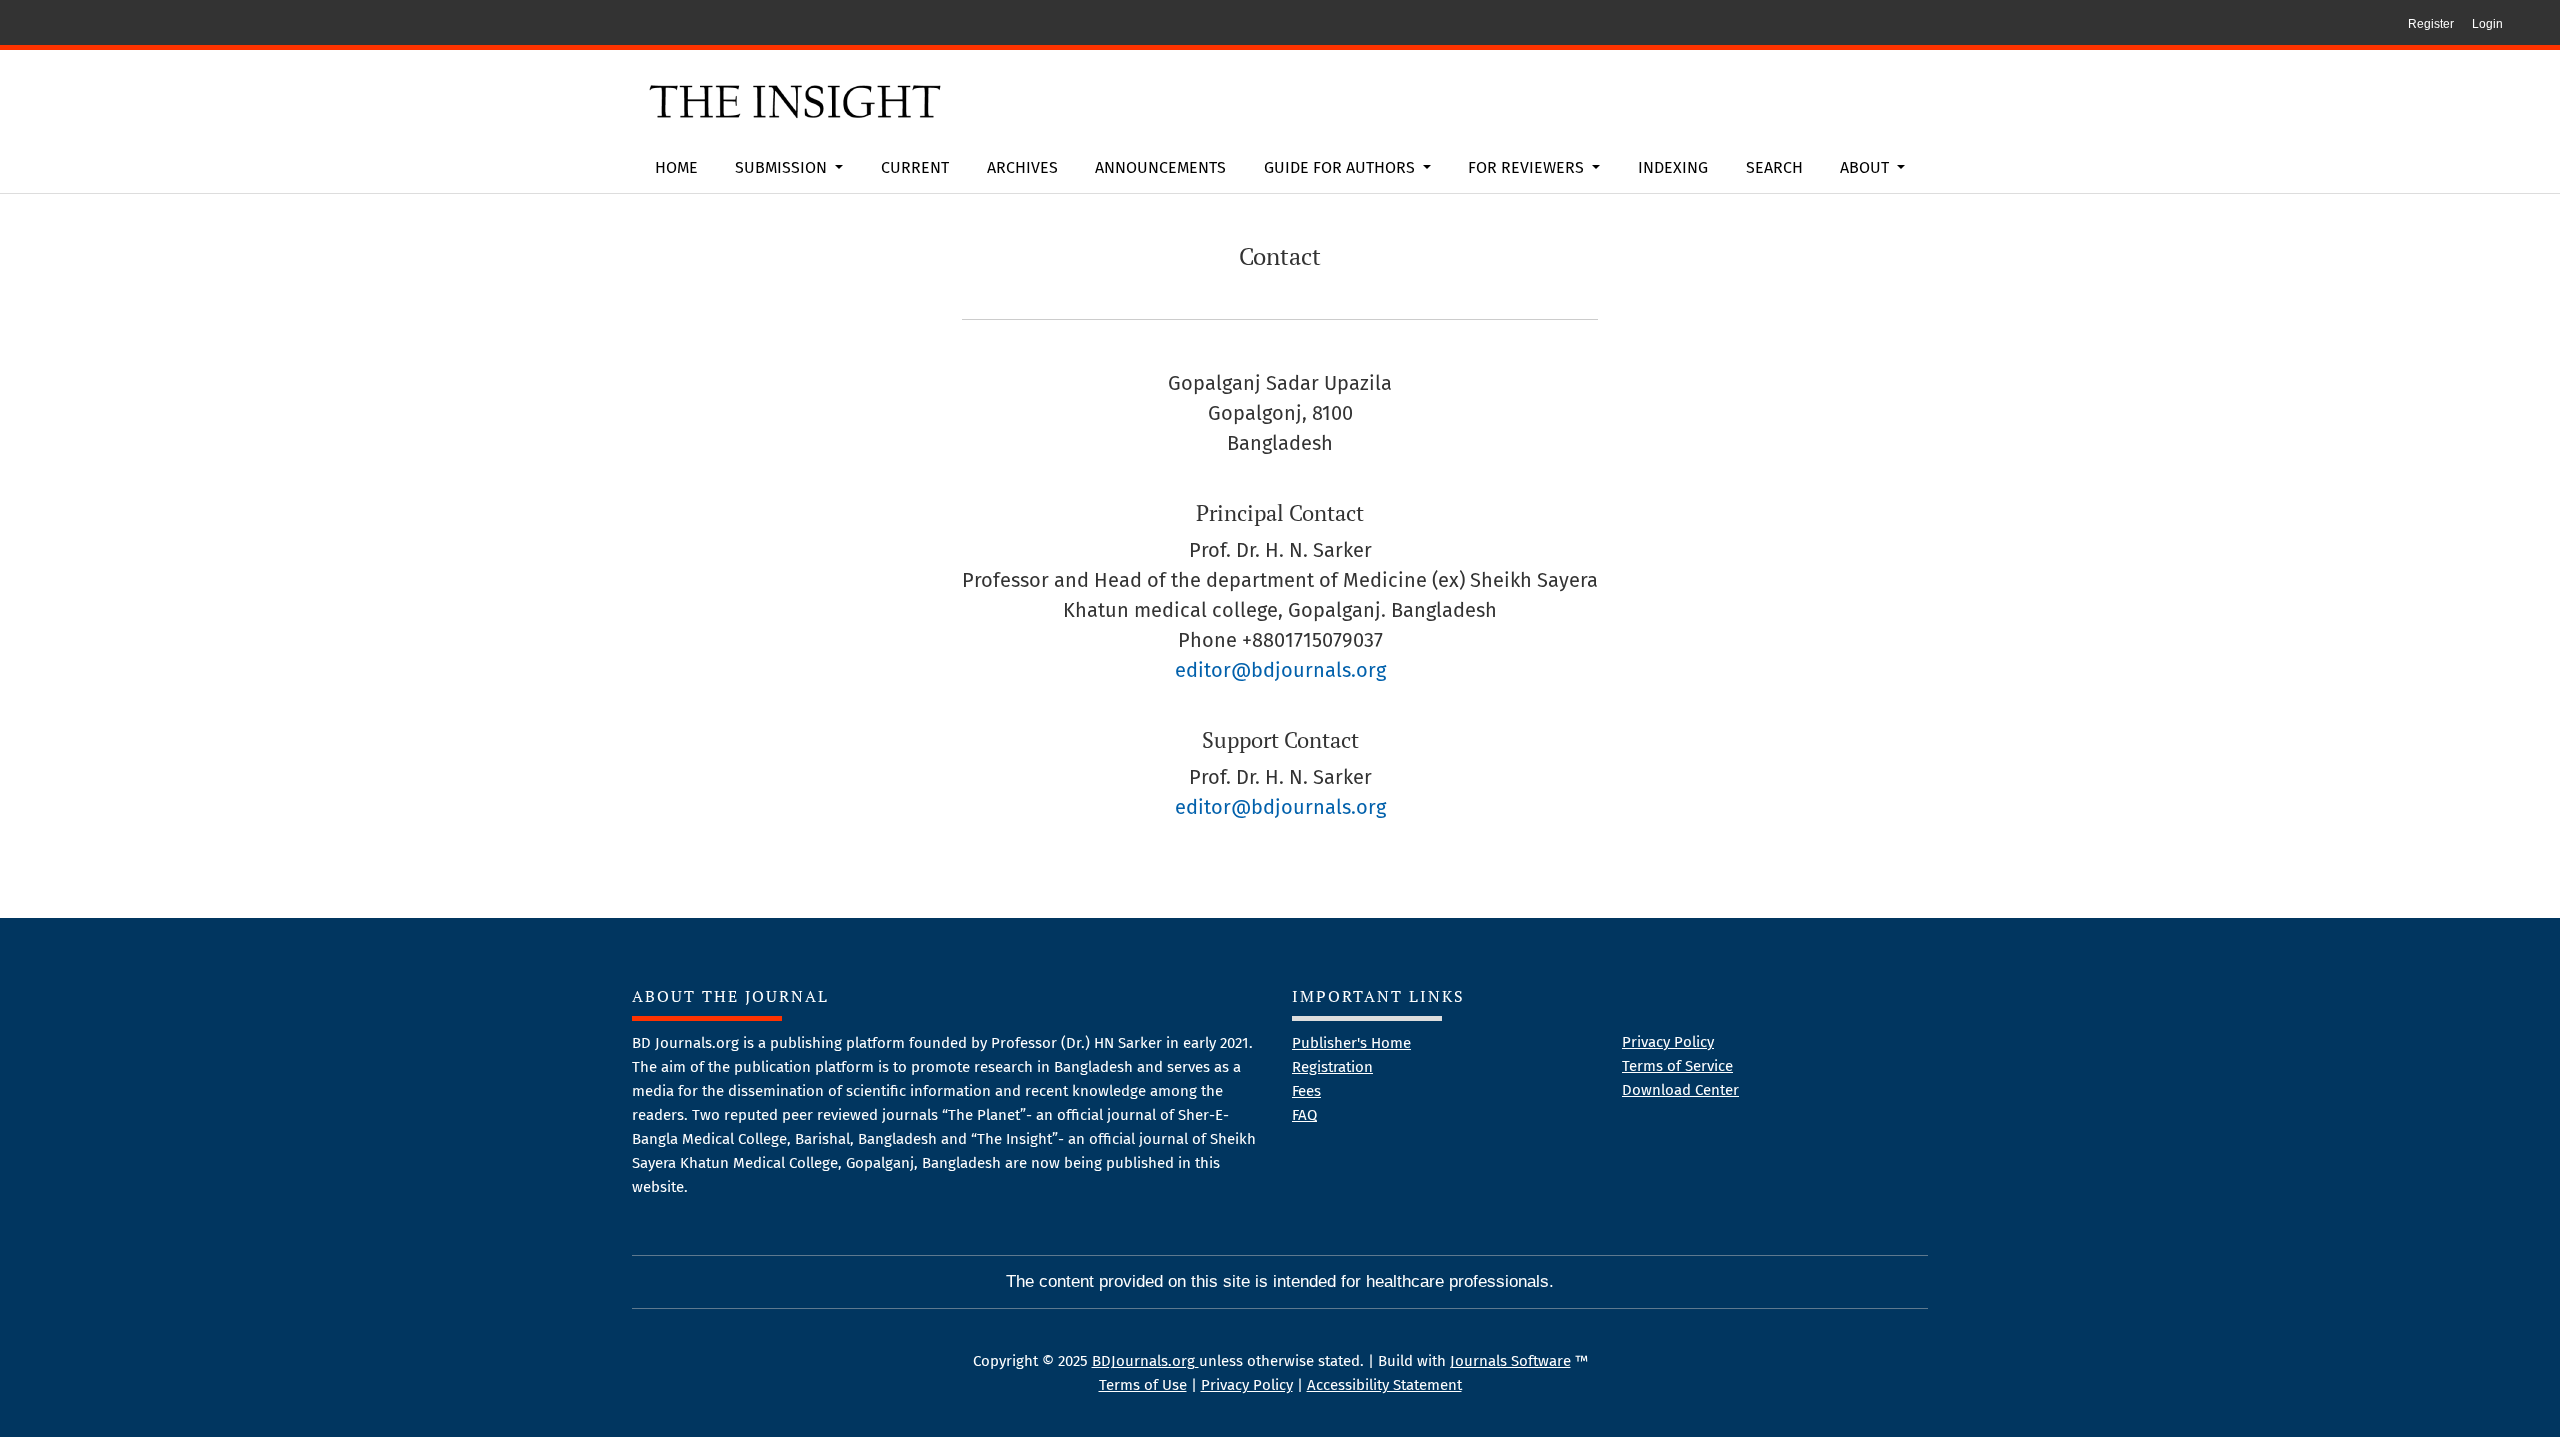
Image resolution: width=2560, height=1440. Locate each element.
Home (676, 167)
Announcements (1160, 167)
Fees (1306, 1091)
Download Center (1680, 1090)
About (1866, 167)
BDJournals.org (1145, 1361)
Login (2487, 24)
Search (1774, 167)
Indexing (1673, 167)
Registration (1332, 1067)
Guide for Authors (1341, 167)
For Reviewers (1528, 167)
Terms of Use (1143, 1385)
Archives (1022, 167)
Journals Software (1510, 1361)
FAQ (1304, 1115)
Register (2431, 24)
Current (915, 167)
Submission (783, 167)
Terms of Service (1677, 1066)
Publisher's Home (1351, 1043)
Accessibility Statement (1384, 1385)
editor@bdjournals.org (1280, 670)
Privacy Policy (1668, 1042)
